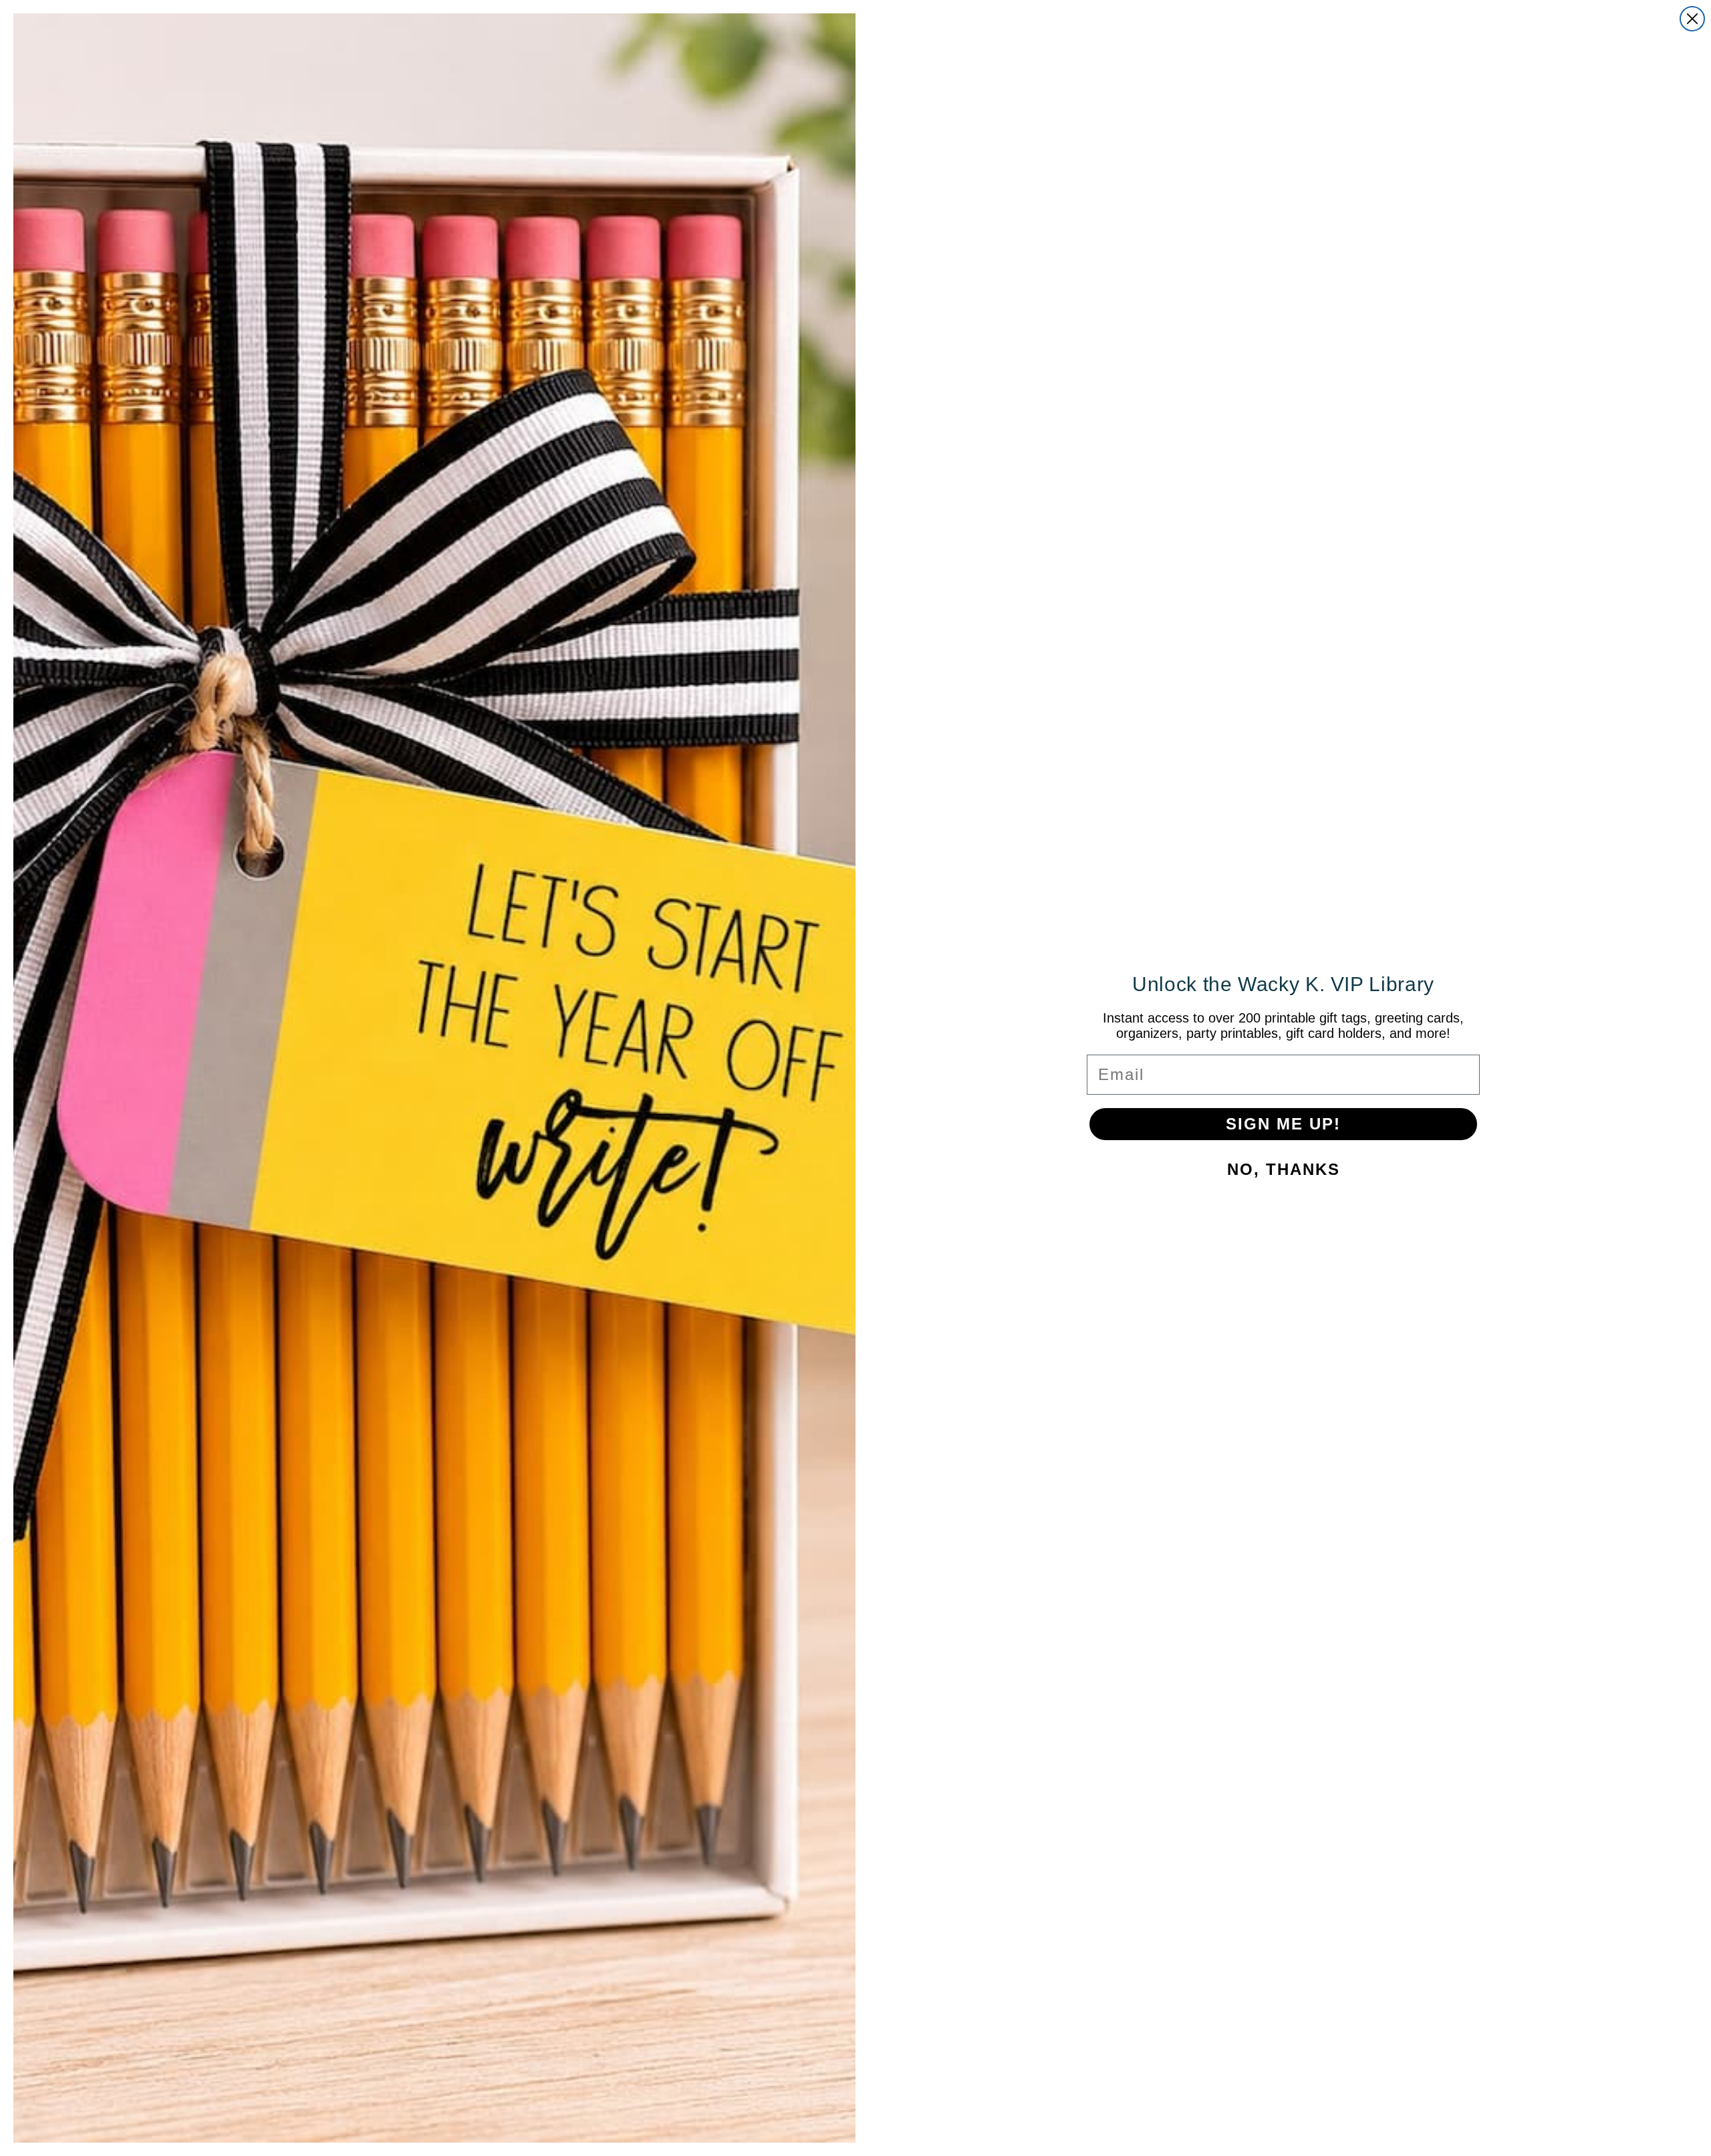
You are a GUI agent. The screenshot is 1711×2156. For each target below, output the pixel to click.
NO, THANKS (1284, 1169)
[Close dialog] (1692, 19)
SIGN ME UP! (1283, 1124)
